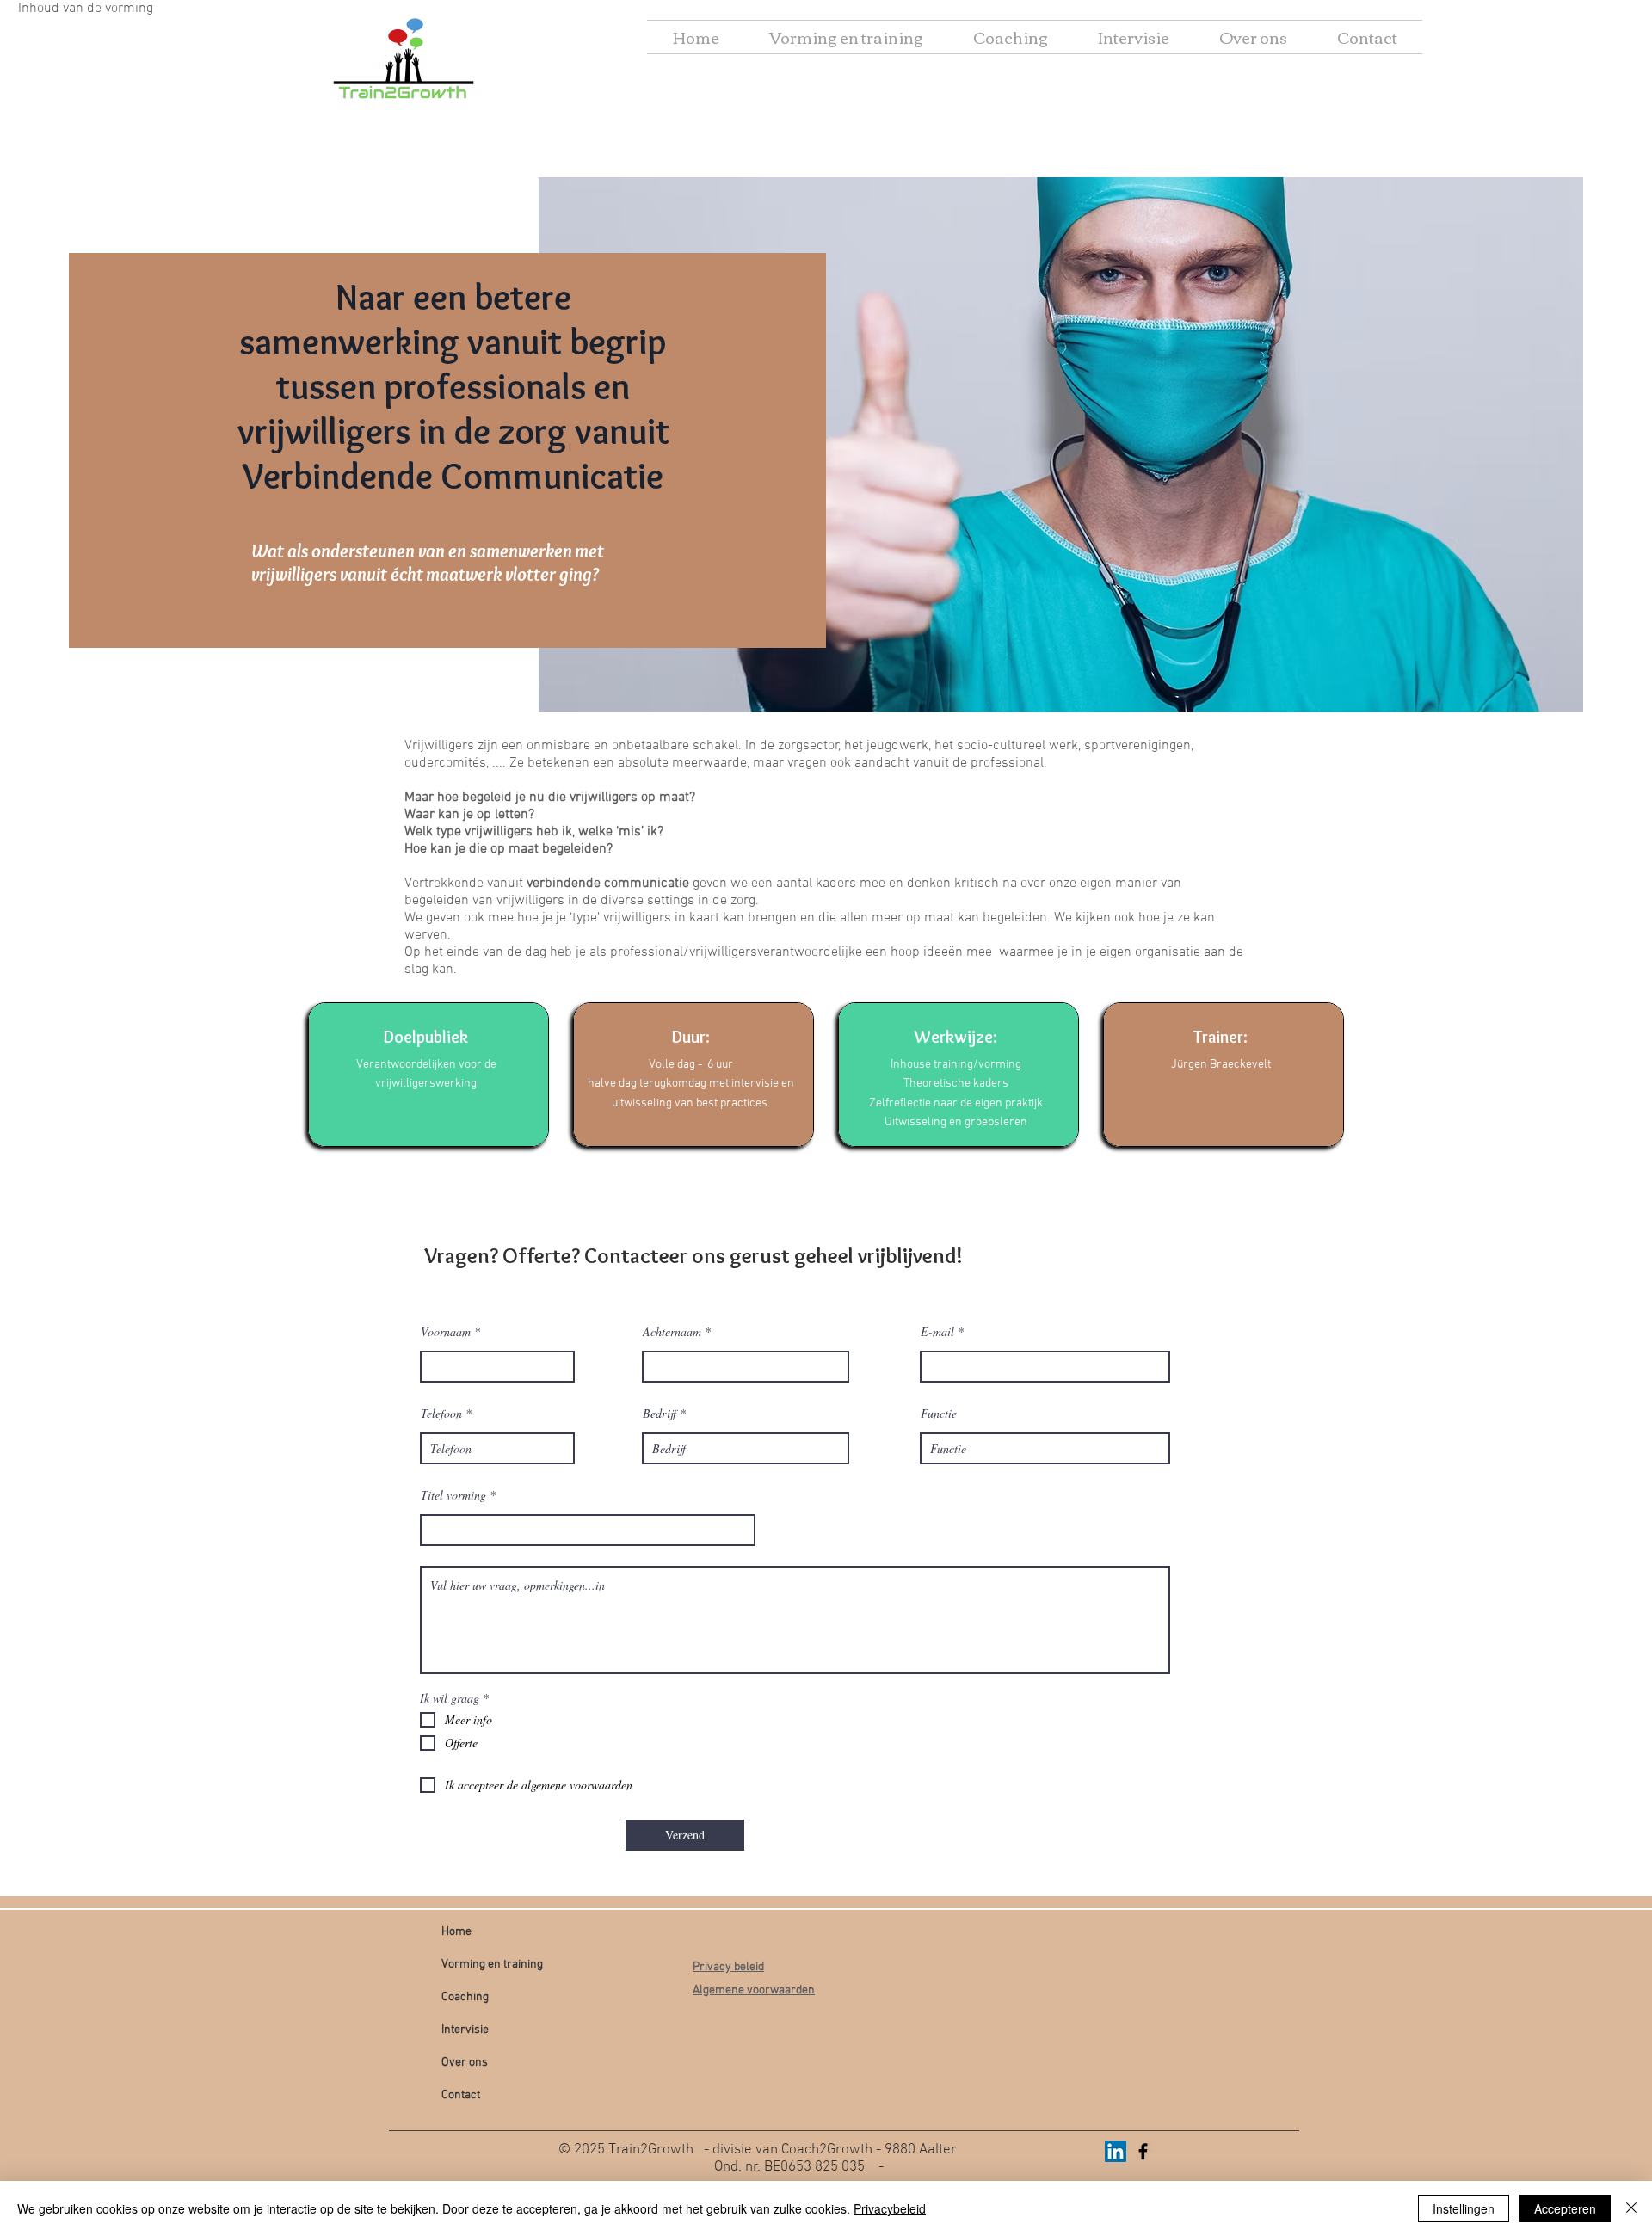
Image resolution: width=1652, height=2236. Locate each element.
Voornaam (446, 1332)
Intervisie (465, 2030)
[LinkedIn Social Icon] (1116, 2151)
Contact (461, 2095)
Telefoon (441, 1414)
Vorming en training (492, 1965)
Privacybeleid (890, 2208)
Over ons (465, 2063)
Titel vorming (453, 1495)
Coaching (465, 1997)
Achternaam (672, 1332)
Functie (939, 1414)
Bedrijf (660, 1414)
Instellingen (1464, 2208)
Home (456, 1932)
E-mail (937, 1332)
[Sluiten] (1631, 2208)
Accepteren (1565, 2208)
